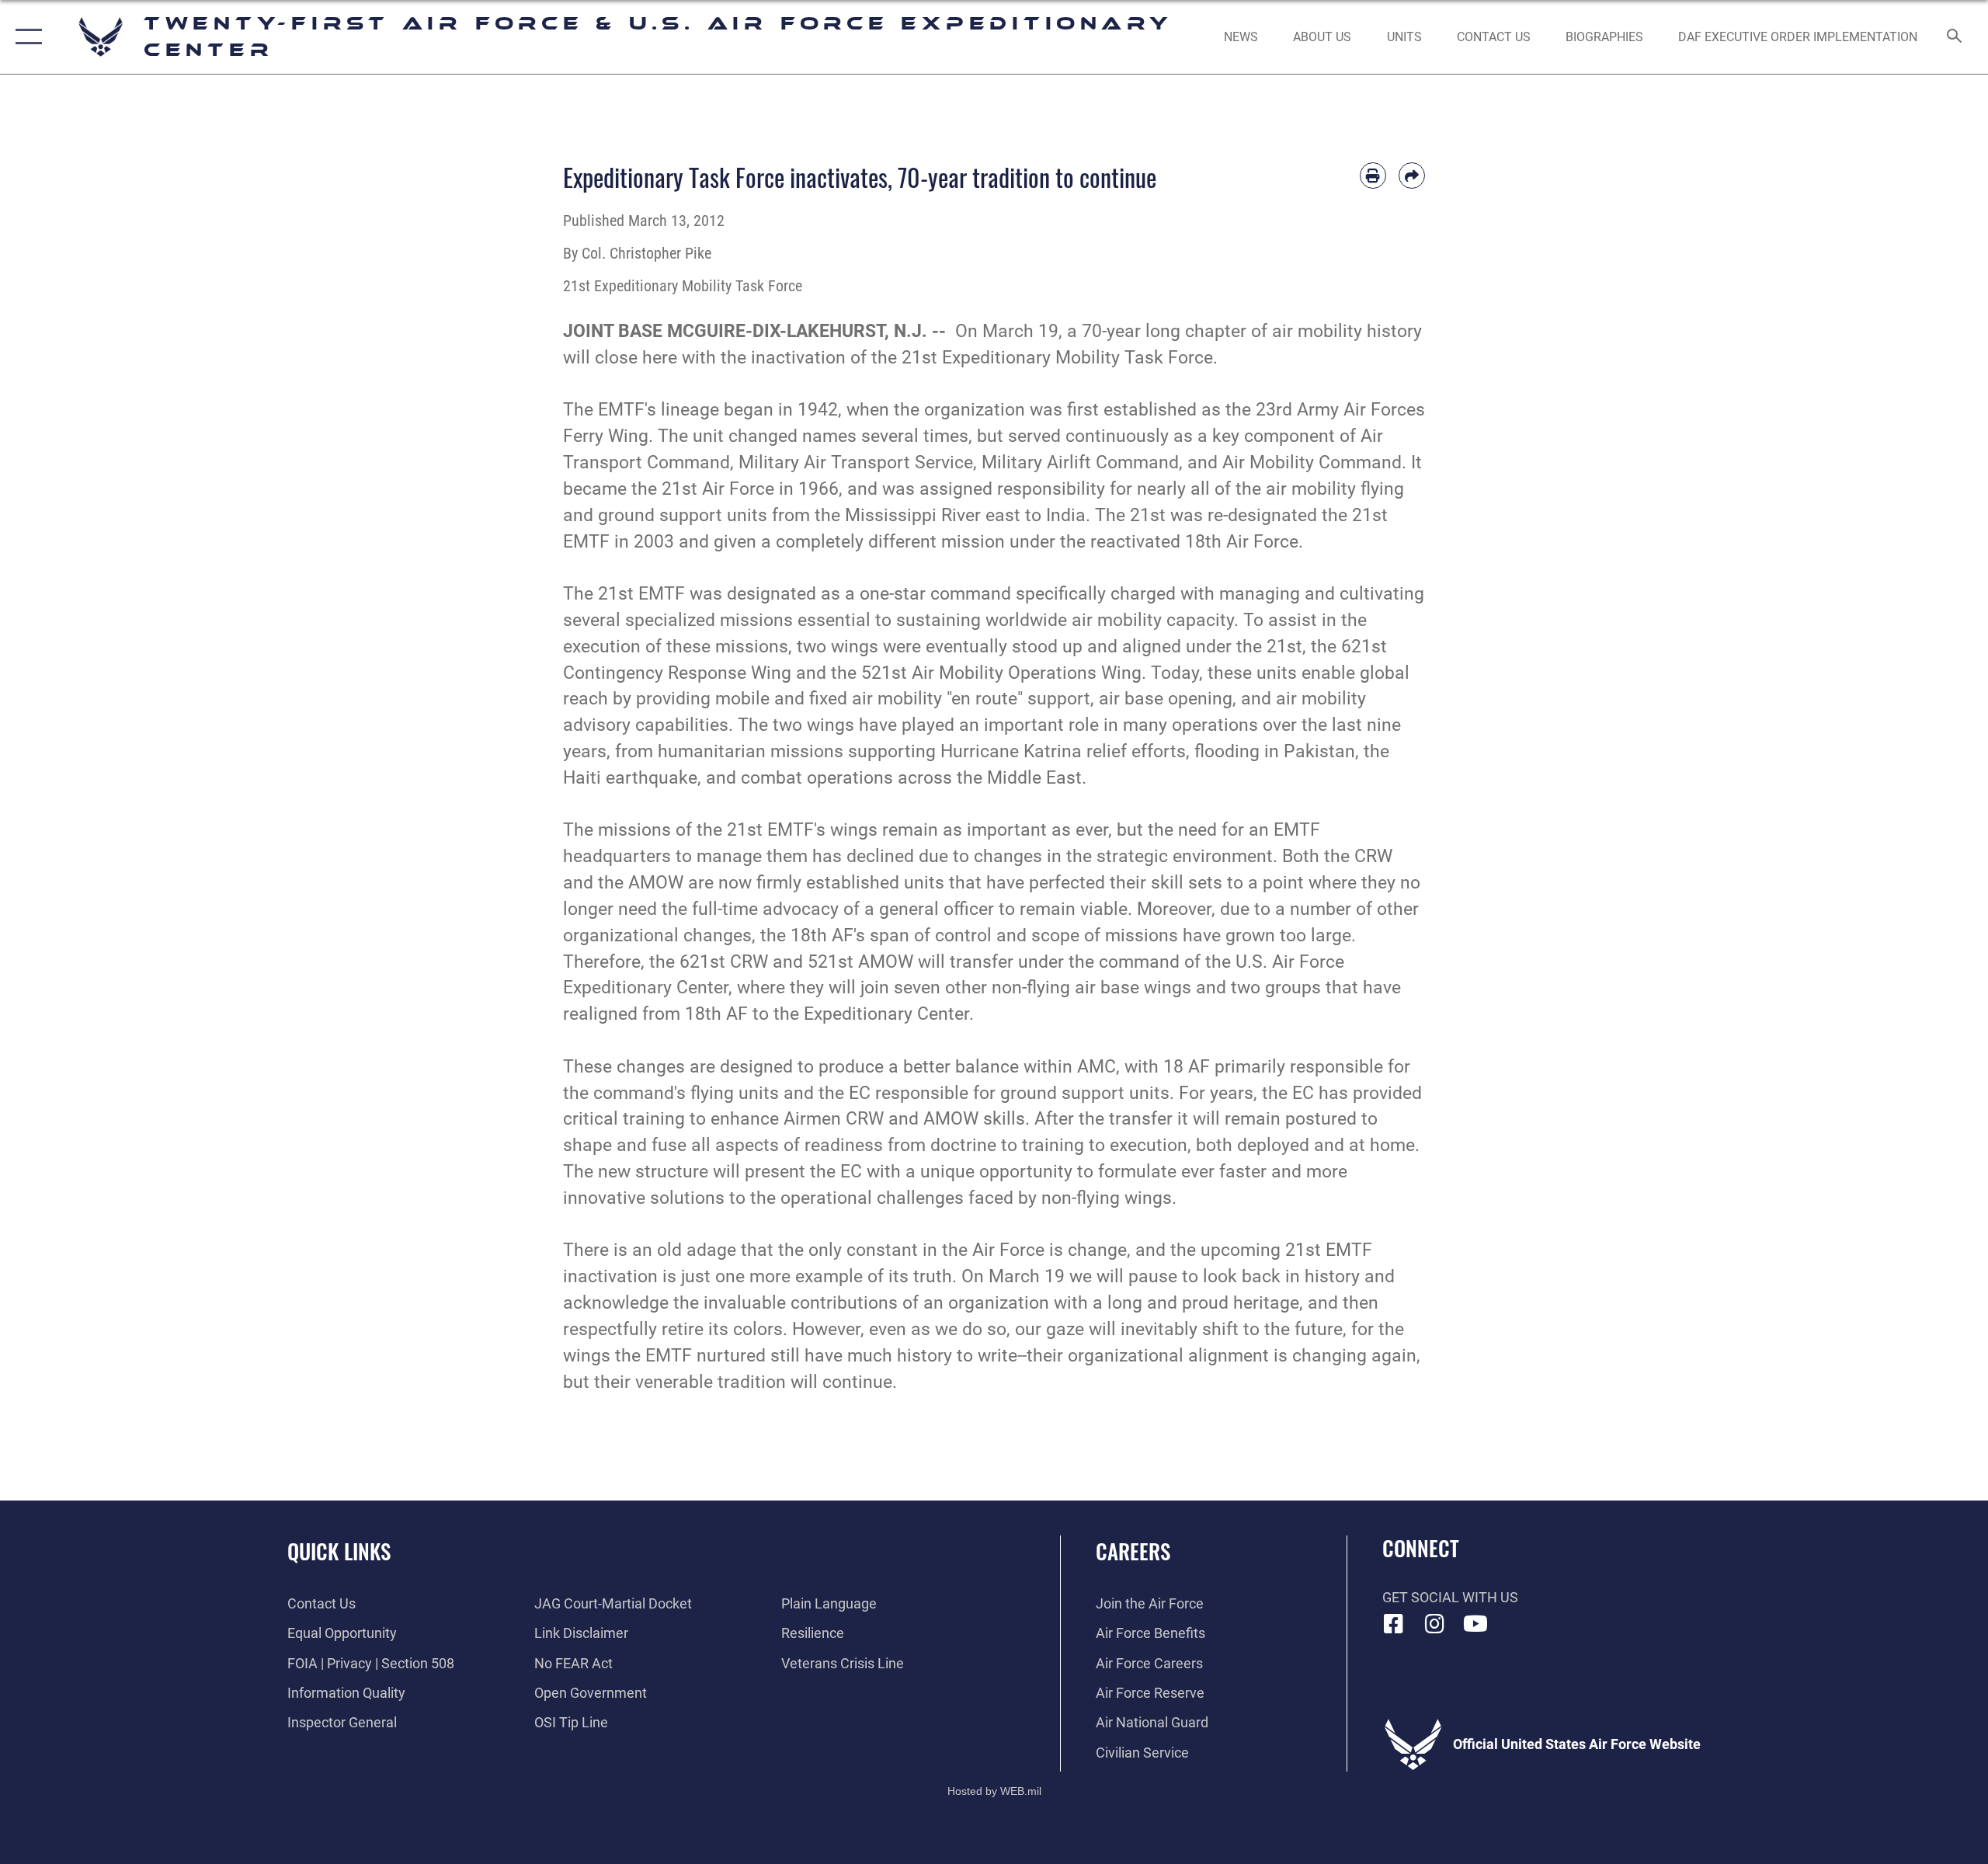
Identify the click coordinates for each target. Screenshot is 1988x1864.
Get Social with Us (1450, 1597)
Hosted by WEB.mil (994, 1791)
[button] (25, 37)
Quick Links (339, 1551)
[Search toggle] (1955, 37)
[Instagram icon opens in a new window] (1434, 1624)
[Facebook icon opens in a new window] (1394, 1624)
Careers (1133, 1551)
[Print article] (1373, 176)
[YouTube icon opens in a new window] (1475, 1624)
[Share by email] (1412, 176)
